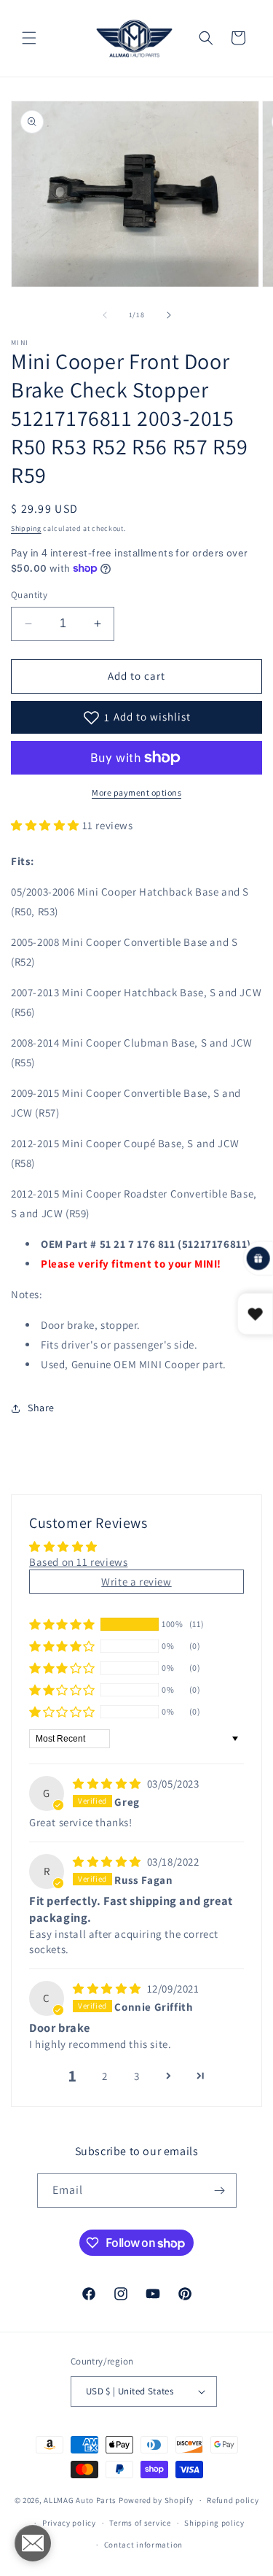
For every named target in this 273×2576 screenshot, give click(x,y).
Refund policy (233, 2500)
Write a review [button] (136, 1582)
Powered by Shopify (156, 2500)
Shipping (26, 528)
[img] (108, 1784)
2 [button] (105, 2076)
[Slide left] (105, 315)
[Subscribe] (220, 2191)
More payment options (136, 792)
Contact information (143, 2545)
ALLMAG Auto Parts (80, 2500)
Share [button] (41, 1408)
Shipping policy (214, 2523)
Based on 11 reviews (78, 1562)
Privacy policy (69, 2523)
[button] (29, 38)
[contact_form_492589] (33, 2543)
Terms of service (140, 2523)
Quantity (29, 595)
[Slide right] (169, 315)
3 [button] (137, 2076)
